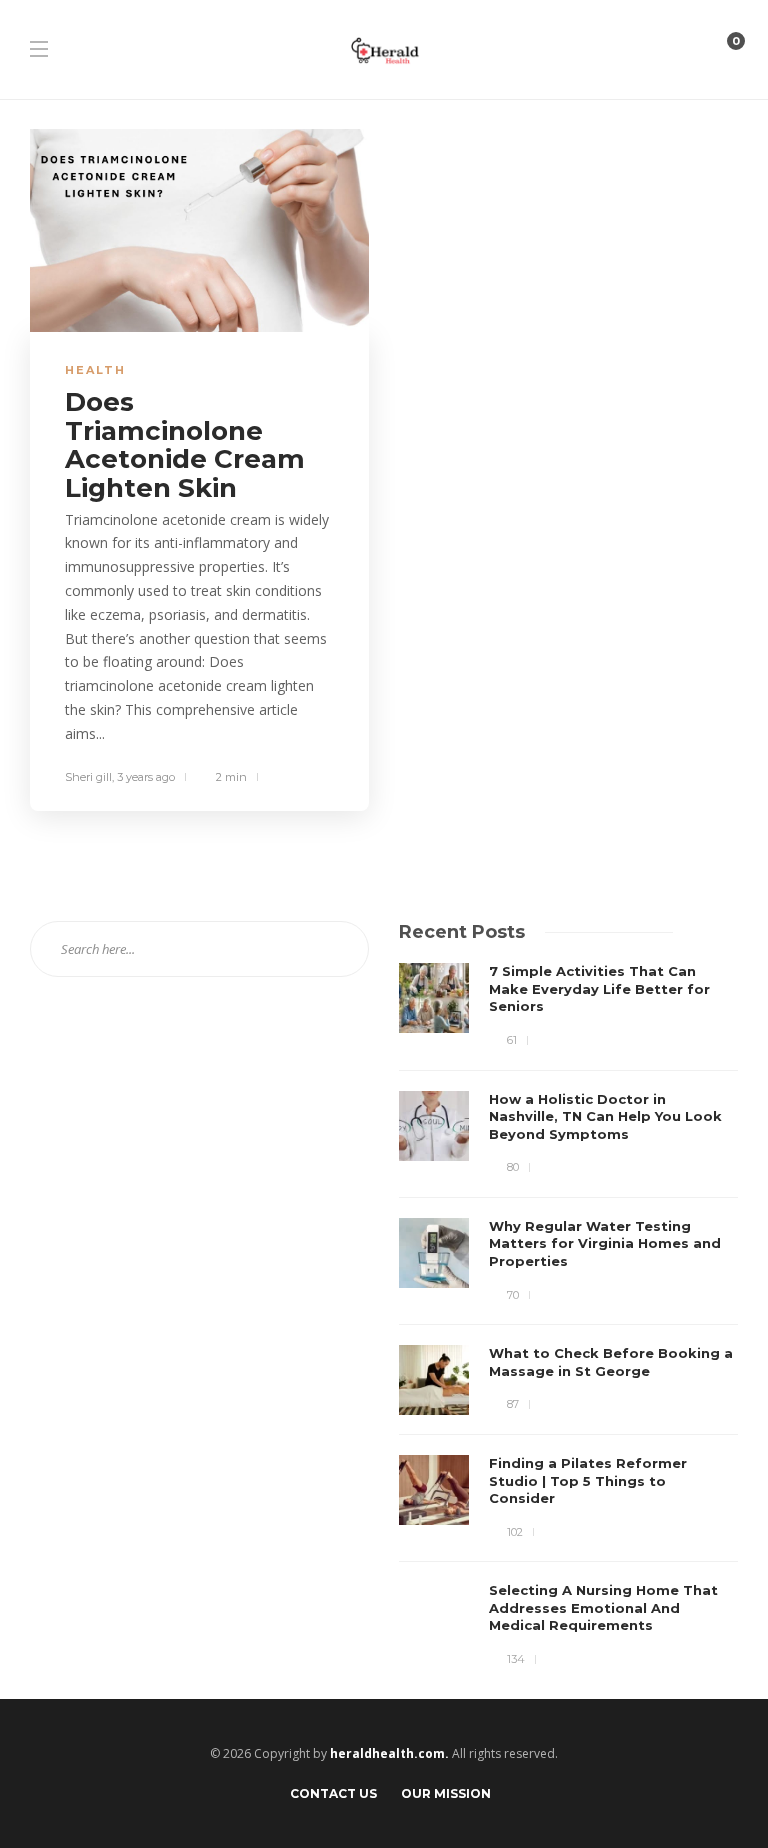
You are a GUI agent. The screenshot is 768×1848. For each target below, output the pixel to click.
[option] (568, 1315)
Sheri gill (88, 777)
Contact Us (333, 1793)
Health (95, 370)
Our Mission (446, 1793)
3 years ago (146, 777)
